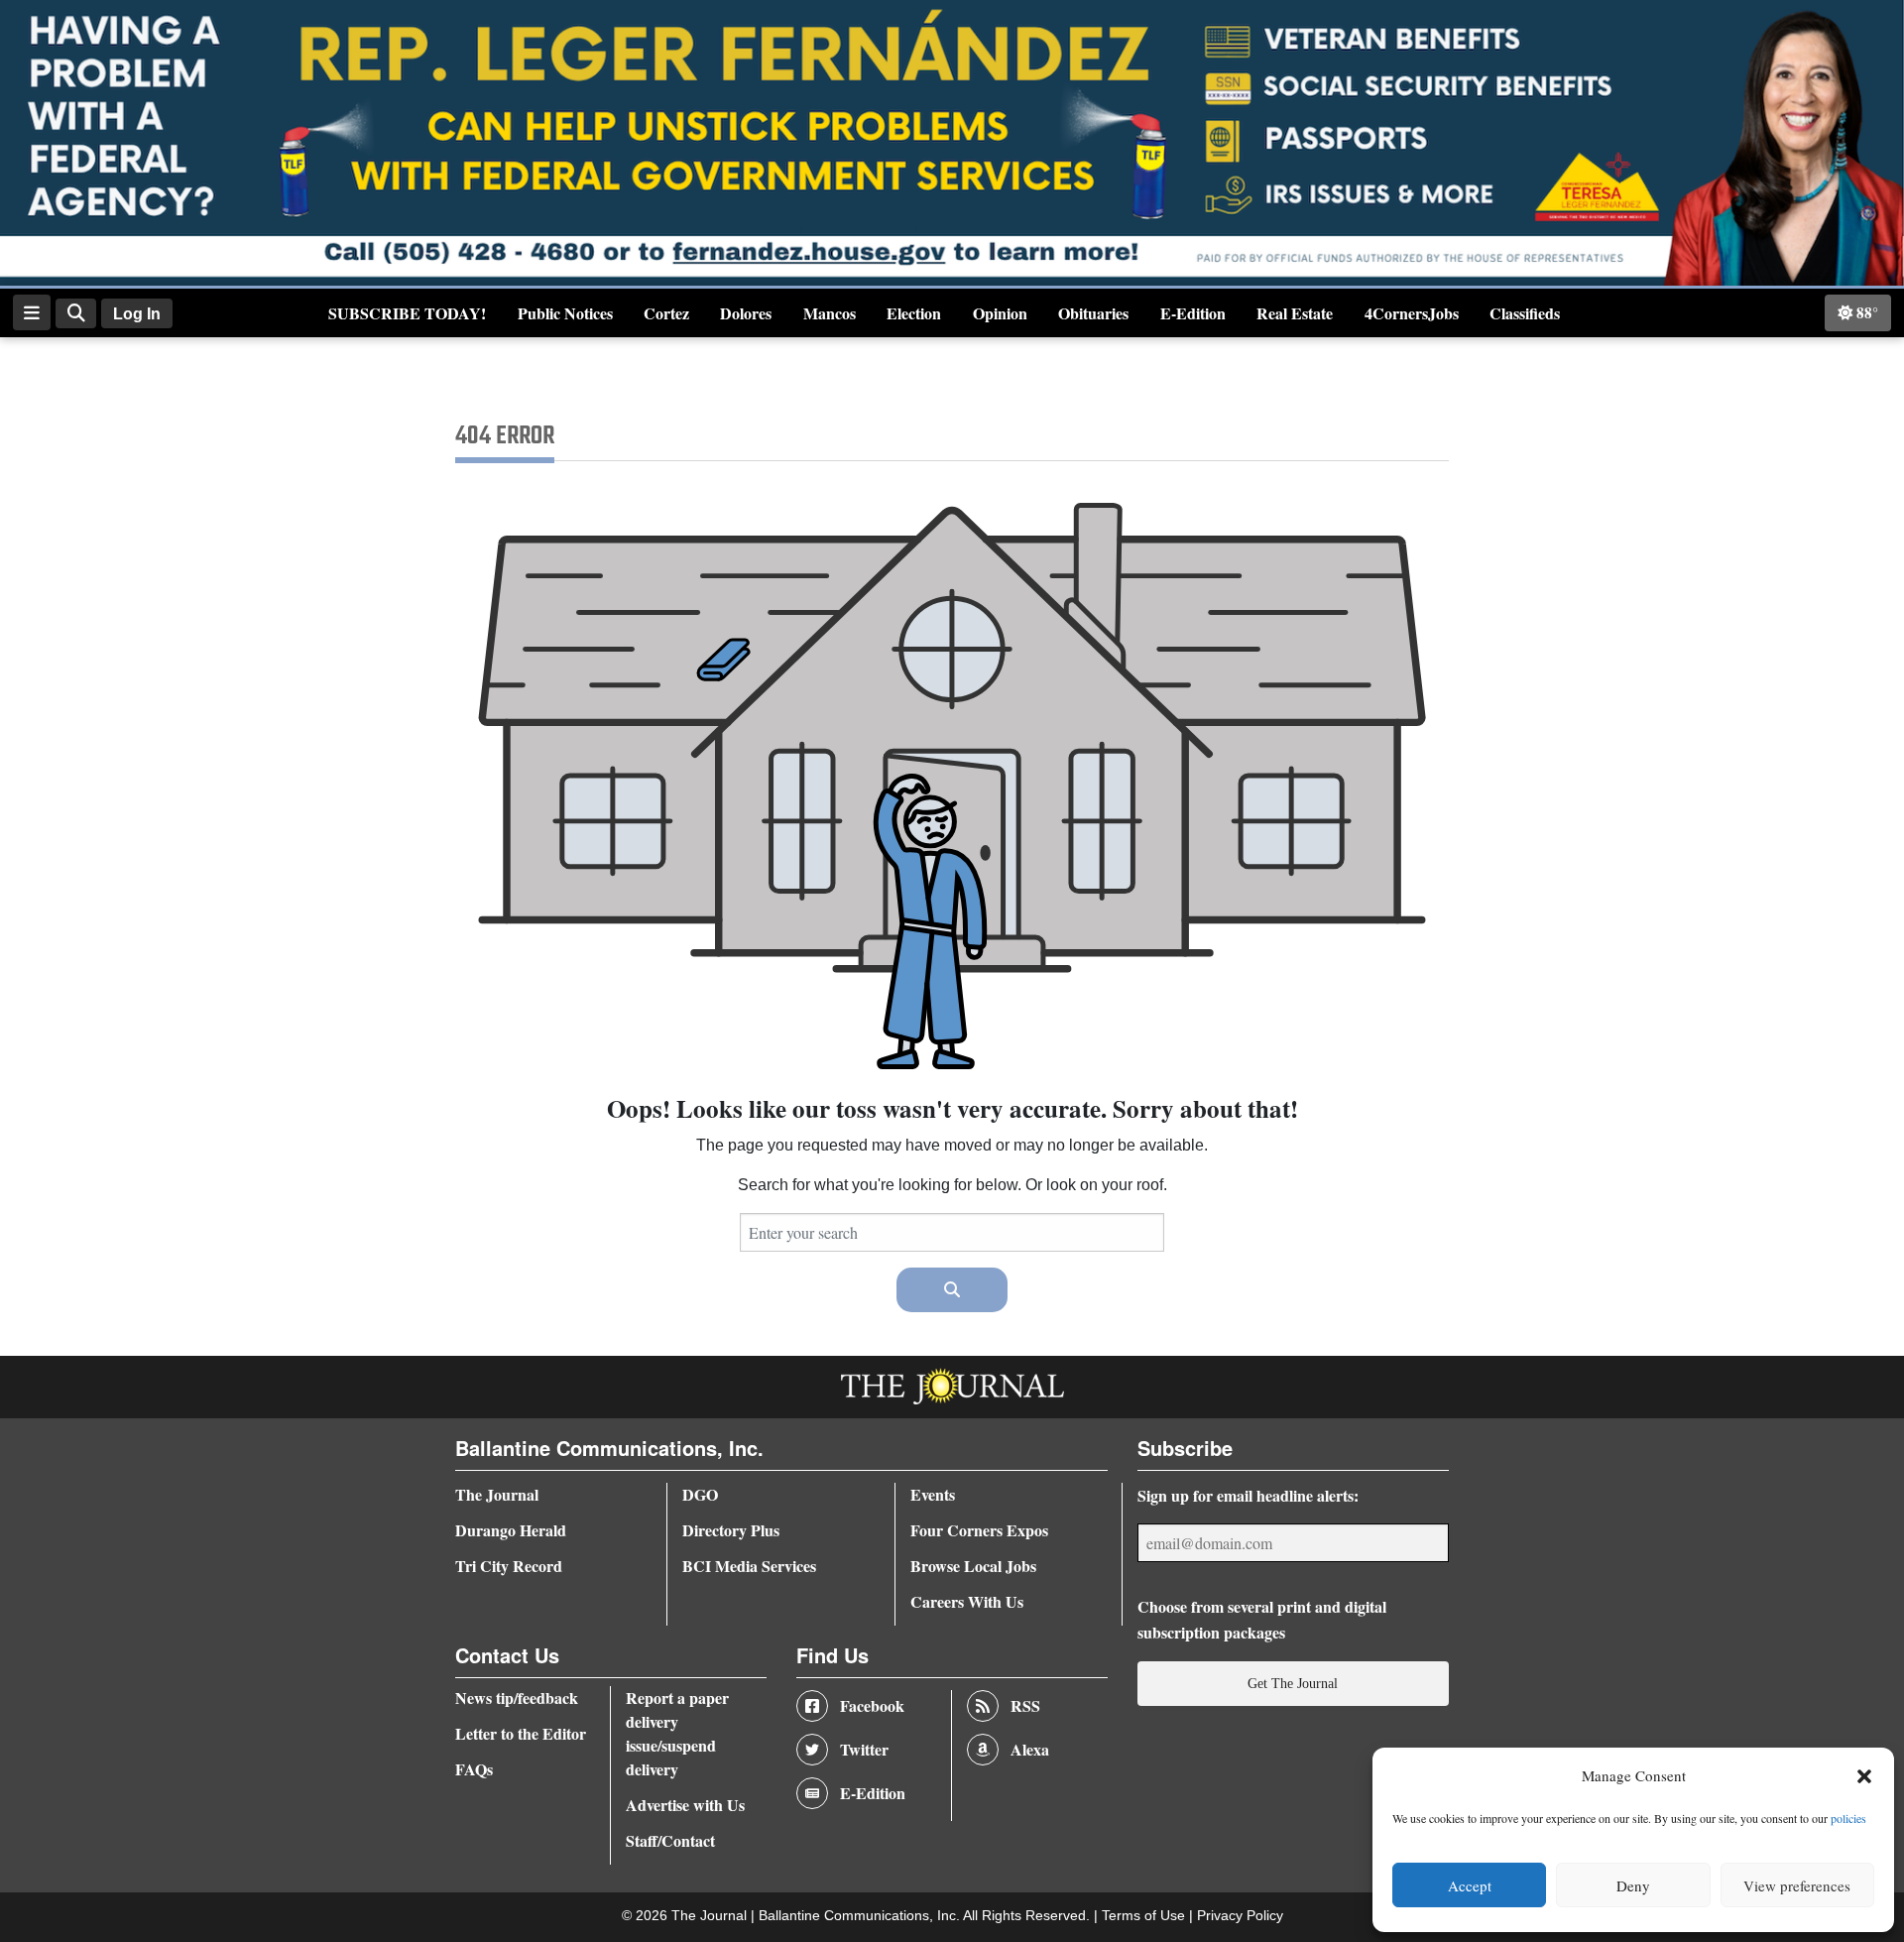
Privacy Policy (1240, 1916)
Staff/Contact (670, 1840)
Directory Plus (731, 1530)
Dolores (746, 313)
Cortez (666, 313)
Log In (137, 314)
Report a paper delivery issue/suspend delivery (677, 1733)
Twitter (864, 1749)
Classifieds (1525, 313)
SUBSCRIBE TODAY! (407, 313)
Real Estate (1295, 313)
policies (1848, 1818)
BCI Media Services (749, 1566)
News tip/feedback (517, 1698)
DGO (700, 1494)
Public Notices (565, 313)
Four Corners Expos (979, 1530)
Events (933, 1494)
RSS (1025, 1705)
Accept (1470, 1885)
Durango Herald (511, 1530)
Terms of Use (1145, 1916)
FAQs (474, 1769)
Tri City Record (509, 1566)
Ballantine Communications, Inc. (861, 1916)
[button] (1864, 1776)
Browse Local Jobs (973, 1566)
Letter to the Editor (521, 1733)
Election (914, 313)
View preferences (1797, 1885)
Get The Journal (1293, 1683)
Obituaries (1093, 313)
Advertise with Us (685, 1805)
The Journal (497, 1494)
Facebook (872, 1705)
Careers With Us (967, 1601)
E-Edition (1193, 313)
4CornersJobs (1412, 313)
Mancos (830, 313)
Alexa (1030, 1749)
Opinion (1000, 313)
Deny (1633, 1885)
